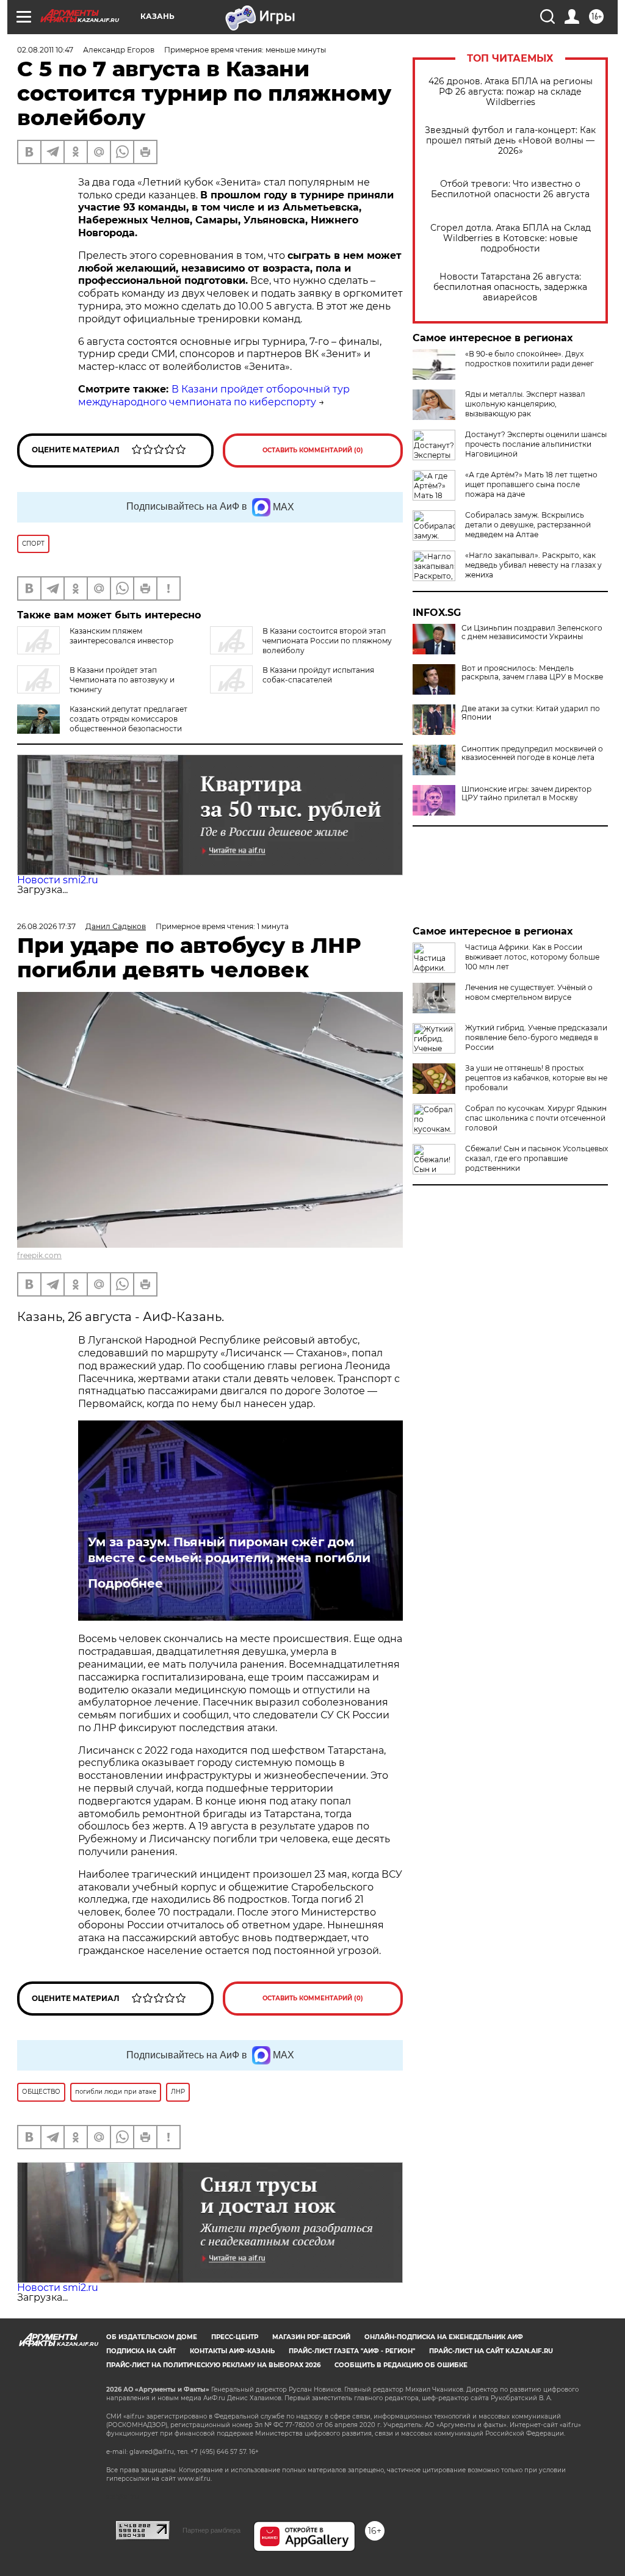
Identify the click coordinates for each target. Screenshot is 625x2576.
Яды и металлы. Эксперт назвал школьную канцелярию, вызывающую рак (525, 404)
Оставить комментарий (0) (313, 450)
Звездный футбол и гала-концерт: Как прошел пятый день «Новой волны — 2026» (510, 141)
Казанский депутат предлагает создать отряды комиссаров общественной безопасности (128, 719)
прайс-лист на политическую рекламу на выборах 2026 (213, 2365)
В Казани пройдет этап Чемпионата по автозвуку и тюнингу (122, 680)
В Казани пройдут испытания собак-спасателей (318, 675)
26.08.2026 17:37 (46, 926)
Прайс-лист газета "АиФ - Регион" (352, 2351)
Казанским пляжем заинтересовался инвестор (121, 636)
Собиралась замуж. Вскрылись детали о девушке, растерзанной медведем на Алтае (528, 525)
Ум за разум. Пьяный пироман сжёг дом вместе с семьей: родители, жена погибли (229, 1550)
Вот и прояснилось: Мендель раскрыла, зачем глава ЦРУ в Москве (532, 673)
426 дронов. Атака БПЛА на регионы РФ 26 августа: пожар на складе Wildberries (511, 92)
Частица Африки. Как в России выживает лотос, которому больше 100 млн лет (532, 957)
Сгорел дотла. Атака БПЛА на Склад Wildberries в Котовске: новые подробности (511, 238)
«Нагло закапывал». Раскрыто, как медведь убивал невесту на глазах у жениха (533, 565)
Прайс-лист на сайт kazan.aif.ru (491, 2351)
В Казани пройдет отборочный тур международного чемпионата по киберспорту (214, 396)
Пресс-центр (235, 2337)
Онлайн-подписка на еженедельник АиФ (444, 2337)
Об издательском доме (152, 2337)
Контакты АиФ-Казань (232, 2351)
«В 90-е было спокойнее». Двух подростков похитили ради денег (529, 359)
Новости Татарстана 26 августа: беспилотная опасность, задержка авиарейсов (510, 287)
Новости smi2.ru (58, 880)
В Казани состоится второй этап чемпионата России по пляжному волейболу (327, 641)
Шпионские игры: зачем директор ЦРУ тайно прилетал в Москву (526, 794)
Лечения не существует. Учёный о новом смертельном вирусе (529, 992)
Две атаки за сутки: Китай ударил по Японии (531, 713)
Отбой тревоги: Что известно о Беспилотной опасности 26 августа (510, 189)
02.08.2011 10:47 (45, 50)
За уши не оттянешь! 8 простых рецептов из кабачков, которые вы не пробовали (536, 1078)
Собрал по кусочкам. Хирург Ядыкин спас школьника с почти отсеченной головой (536, 1118)
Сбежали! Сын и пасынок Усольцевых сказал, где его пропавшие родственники (536, 1158)
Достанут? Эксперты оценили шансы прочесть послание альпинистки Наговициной (536, 444)
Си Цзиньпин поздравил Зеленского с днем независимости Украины (532, 632)
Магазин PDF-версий (311, 2337)
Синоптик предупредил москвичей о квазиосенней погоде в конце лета (532, 753)
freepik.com (39, 1255)
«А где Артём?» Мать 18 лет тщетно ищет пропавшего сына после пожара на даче (531, 484)
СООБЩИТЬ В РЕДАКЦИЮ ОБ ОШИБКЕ (401, 2365)
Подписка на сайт (141, 2351)
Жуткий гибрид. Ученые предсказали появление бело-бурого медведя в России (536, 1037)
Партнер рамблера (211, 2530)
